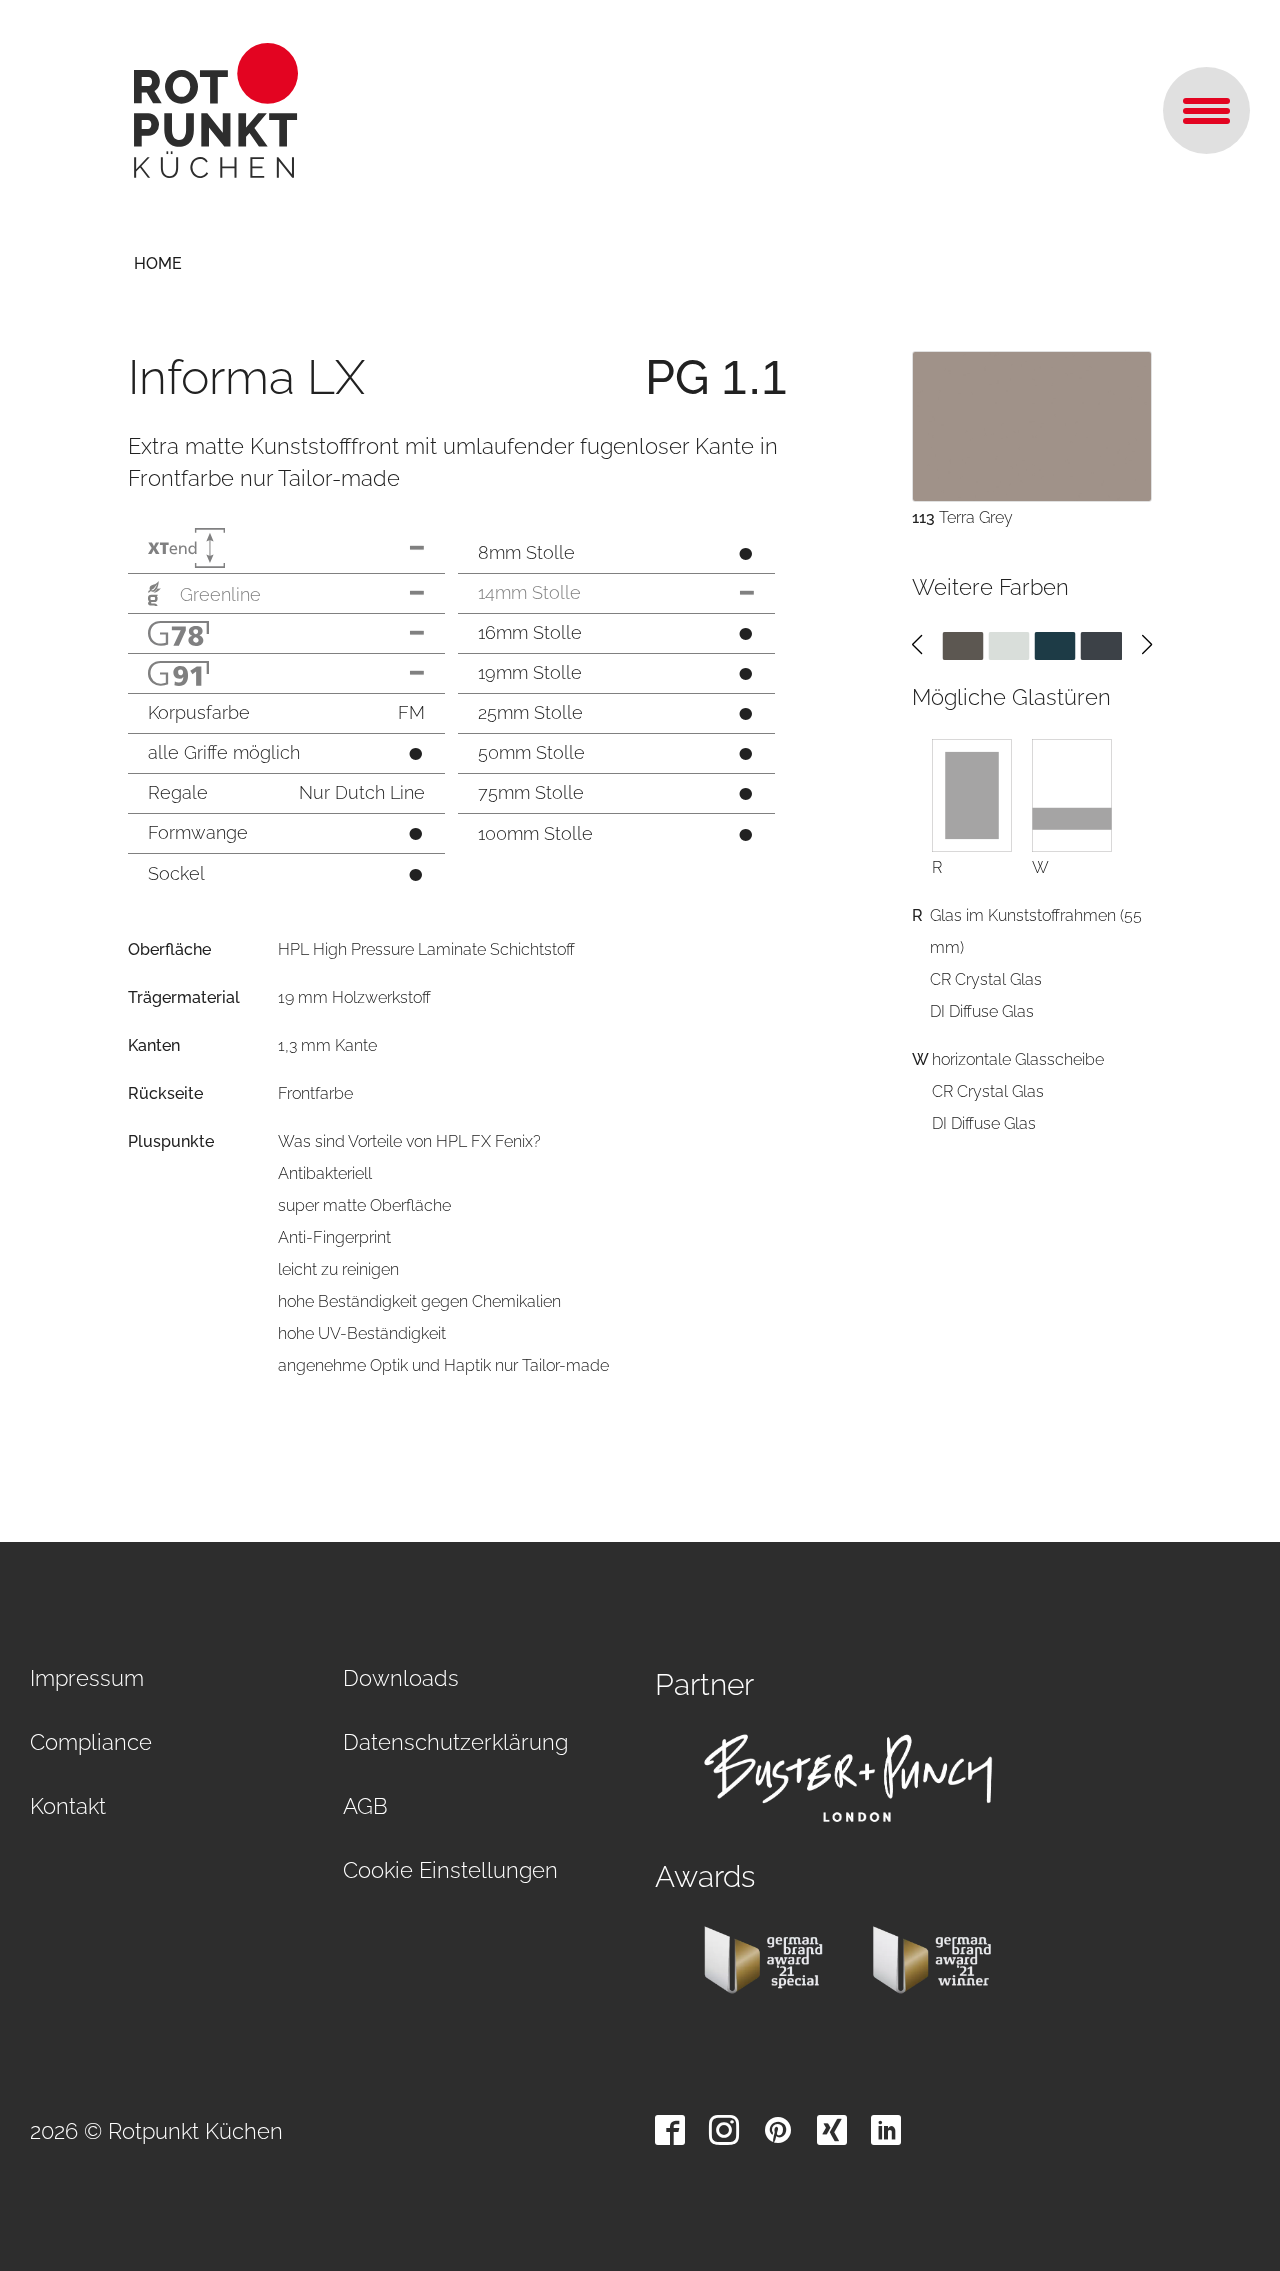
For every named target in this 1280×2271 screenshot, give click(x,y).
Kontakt (68, 1806)
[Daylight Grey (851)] (1008, 644)
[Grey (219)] (1101, 644)
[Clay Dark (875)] (962, 644)
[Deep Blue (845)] (1055, 644)
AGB (365, 1806)
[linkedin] (886, 2130)
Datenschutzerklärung (455, 1742)
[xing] (832, 2130)
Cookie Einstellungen (450, 1870)
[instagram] (724, 2130)
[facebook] (670, 2130)
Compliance (91, 1742)
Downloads (401, 1678)
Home (158, 263)
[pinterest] (778, 2130)
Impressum (87, 1678)
